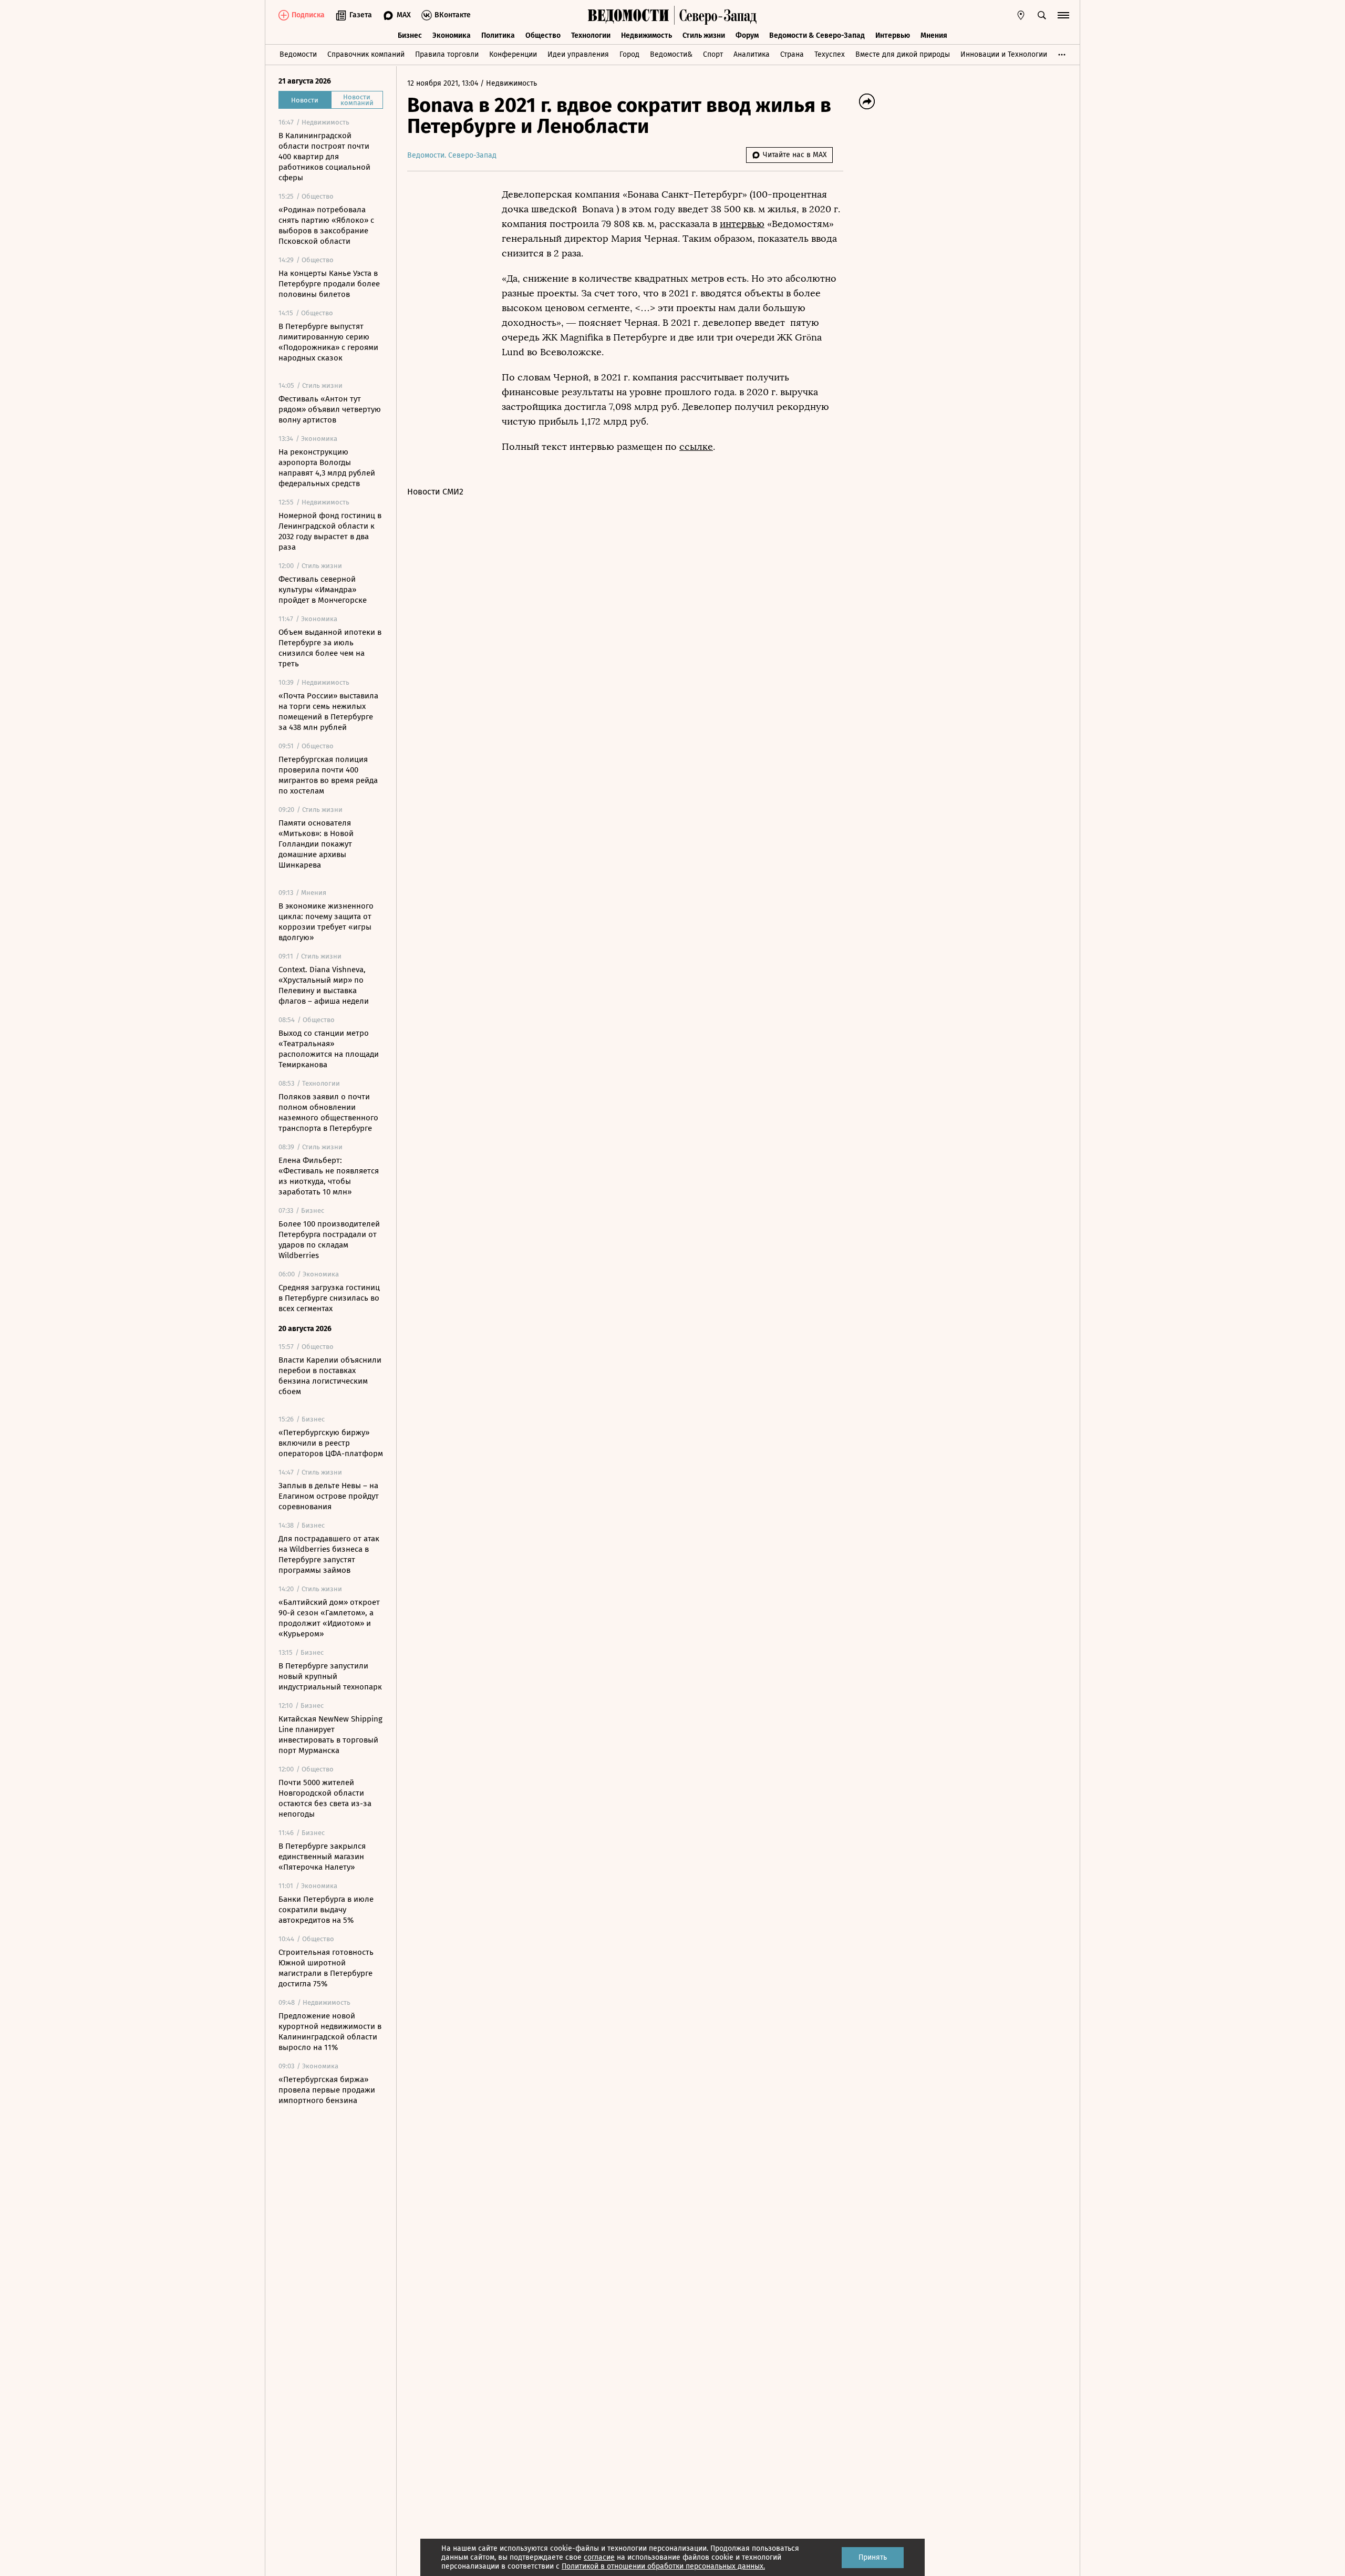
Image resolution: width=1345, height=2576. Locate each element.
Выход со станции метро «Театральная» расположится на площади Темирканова (329, 1049)
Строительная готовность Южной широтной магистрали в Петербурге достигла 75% (326, 1968)
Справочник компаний (366, 54)
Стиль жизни (704, 35)
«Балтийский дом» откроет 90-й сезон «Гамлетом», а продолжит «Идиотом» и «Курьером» (329, 1618)
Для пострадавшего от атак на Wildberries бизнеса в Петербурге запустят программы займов (329, 1554)
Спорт (713, 54)
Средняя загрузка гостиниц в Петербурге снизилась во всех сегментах (329, 1298)
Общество (543, 35)
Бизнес (410, 35)
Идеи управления (578, 54)
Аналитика (752, 54)
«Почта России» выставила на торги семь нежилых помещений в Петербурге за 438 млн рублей (328, 712)
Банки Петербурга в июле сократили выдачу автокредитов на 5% (326, 1910)
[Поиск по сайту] (1042, 15)
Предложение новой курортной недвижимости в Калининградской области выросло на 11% (330, 2032)
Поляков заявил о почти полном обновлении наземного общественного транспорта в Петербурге (328, 1112)
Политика (498, 35)
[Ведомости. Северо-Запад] (716, 15)
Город (629, 54)
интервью (742, 224)
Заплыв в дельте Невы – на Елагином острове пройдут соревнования (329, 1496)
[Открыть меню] (1063, 15)
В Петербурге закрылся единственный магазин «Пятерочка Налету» (322, 1857)
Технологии (591, 35)
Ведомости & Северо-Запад (817, 35)
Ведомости (298, 54)
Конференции (513, 54)
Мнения (934, 35)
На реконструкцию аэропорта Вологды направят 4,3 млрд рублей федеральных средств (327, 468)
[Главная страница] (628, 15)
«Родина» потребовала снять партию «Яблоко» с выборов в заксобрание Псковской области (326, 225)
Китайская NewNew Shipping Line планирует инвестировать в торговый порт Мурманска (330, 1735)
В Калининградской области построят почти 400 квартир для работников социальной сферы (324, 157)
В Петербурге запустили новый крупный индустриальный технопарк (330, 1676)
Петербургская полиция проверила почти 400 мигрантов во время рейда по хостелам (328, 775)
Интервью (893, 35)
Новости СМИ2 (435, 492)
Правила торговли (447, 54)
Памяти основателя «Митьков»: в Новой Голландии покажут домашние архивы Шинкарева (316, 844)
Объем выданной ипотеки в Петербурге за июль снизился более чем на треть (330, 648)
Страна (792, 54)
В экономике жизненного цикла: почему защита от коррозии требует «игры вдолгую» (326, 922)
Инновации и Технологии (1004, 54)
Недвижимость (646, 35)
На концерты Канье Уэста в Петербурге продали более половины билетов (329, 284)
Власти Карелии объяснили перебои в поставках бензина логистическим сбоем (330, 1376)
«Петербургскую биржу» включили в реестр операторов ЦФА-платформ (331, 1443)
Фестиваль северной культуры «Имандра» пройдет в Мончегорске (323, 590)
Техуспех (830, 54)
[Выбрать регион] (1021, 15)
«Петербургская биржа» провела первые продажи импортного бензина (327, 2090)
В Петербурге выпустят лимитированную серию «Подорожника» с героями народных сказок (328, 342)
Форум (747, 35)
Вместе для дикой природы (903, 54)
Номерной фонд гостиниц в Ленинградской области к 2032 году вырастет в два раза (330, 531)
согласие (599, 2557)
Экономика (452, 35)
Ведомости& (671, 54)
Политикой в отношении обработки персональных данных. (663, 2566)
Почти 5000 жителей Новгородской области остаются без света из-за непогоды (325, 1798)
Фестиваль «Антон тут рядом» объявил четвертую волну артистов (330, 409)
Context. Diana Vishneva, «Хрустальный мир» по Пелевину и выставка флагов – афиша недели (324, 985)
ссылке (696, 447)
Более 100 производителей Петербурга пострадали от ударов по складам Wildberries (329, 1240)
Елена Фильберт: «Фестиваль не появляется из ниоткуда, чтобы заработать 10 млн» (329, 1176)
